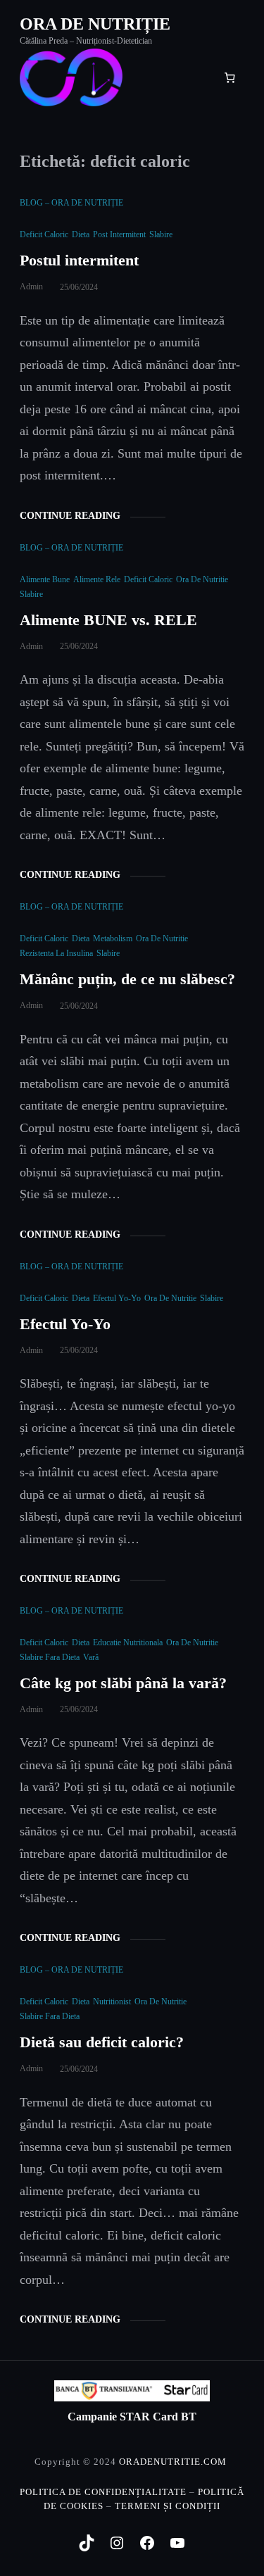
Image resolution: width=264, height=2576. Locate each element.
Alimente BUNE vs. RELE (111, 620)
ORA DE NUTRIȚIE (95, 24)
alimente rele (97, 579)
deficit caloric (44, 234)
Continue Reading (70, 516)
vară (91, 1657)
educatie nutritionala (128, 1642)
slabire (161, 234)
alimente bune (45, 579)
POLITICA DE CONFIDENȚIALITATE (103, 2492)
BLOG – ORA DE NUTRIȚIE (71, 203)
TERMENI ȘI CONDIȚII (168, 2506)
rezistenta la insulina (56, 953)
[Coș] (230, 77)
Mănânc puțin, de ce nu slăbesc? (127, 979)
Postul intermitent (81, 260)
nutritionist (112, 2002)
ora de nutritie (202, 579)
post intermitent (119, 234)
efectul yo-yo (117, 1298)
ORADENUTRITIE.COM (173, 2462)
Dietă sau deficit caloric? (104, 2042)
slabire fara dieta (50, 1657)
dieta (81, 234)
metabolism (113, 938)
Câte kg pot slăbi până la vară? (125, 1683)
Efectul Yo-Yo (65, 1324)
